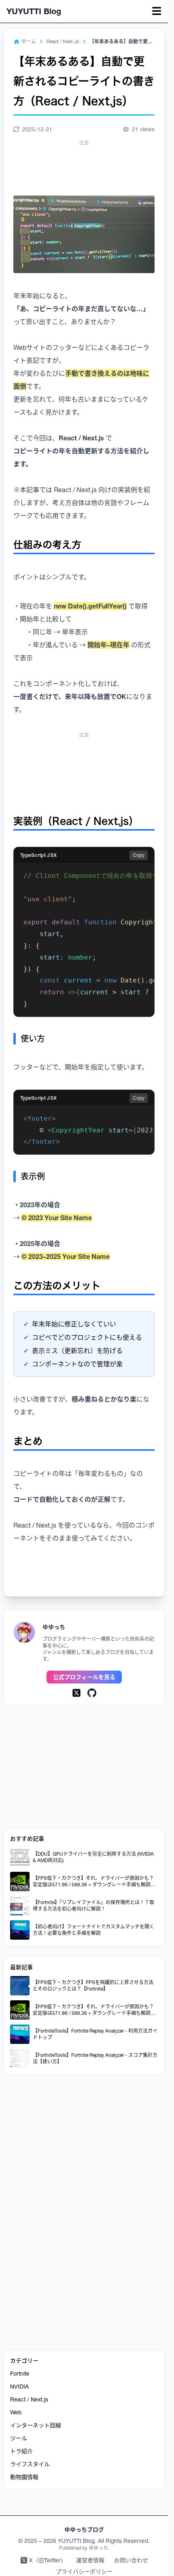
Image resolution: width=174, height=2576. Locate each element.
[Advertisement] (87, 168)
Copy (139, 855)
